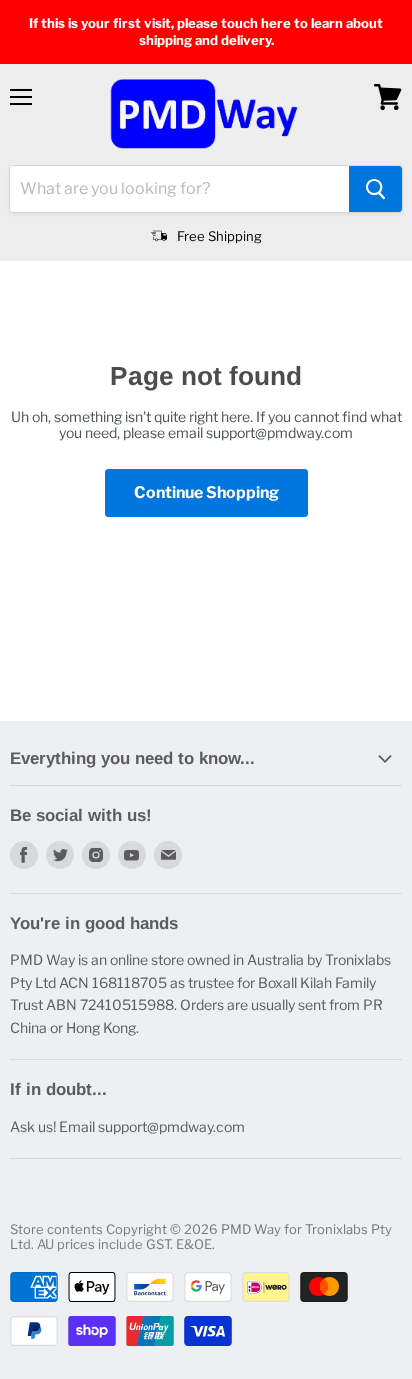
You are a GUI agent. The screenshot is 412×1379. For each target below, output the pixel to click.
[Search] (375, 189)
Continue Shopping (206, 492)
